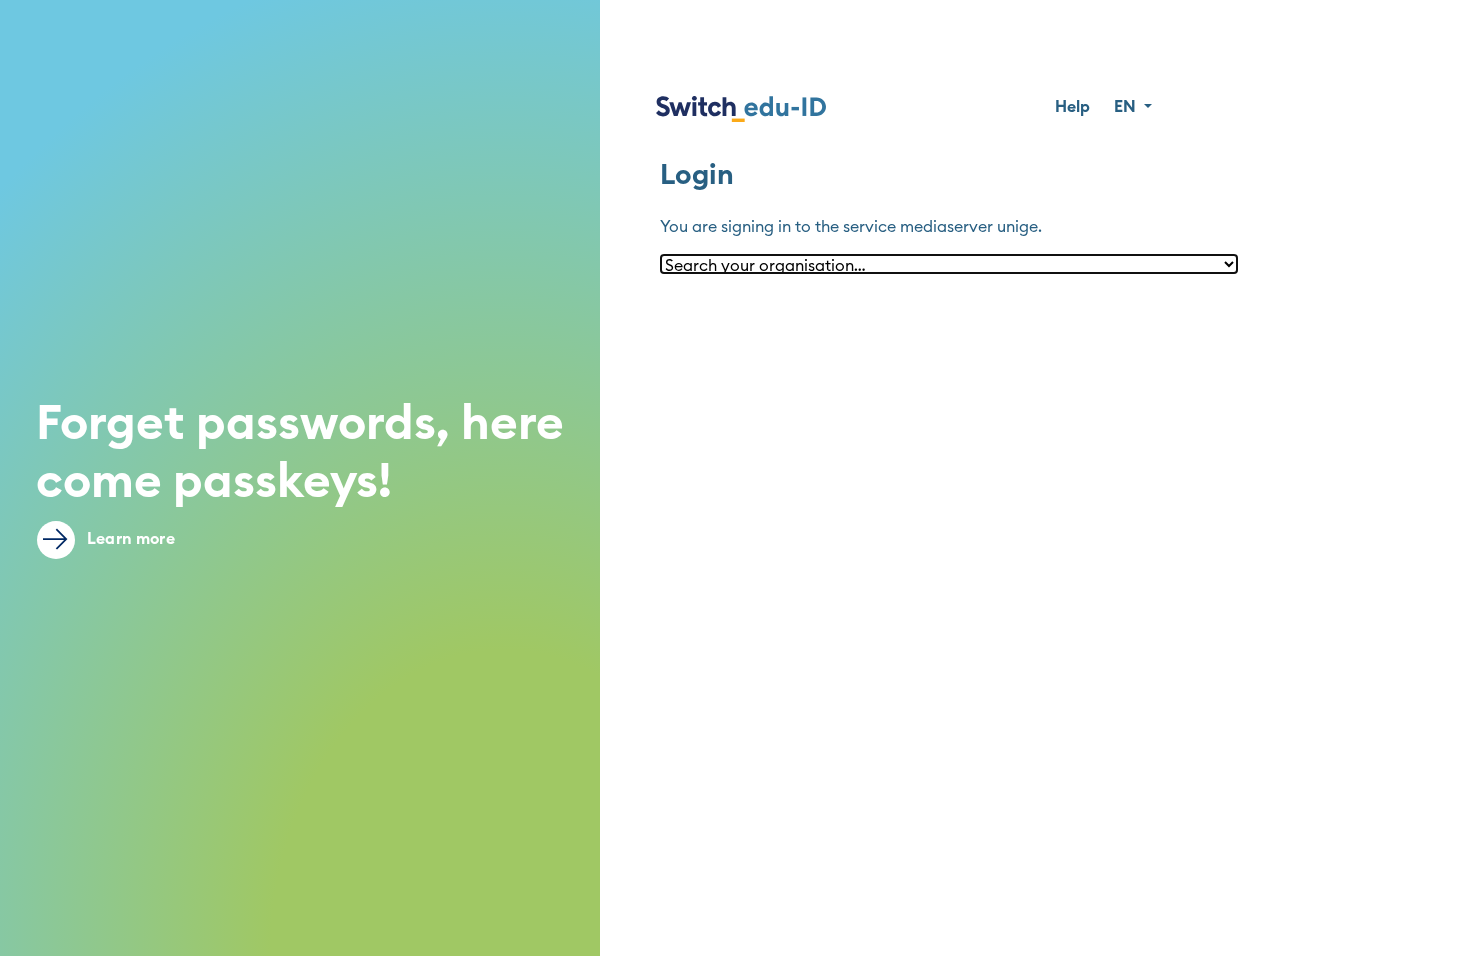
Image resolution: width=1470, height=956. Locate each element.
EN (1127, 107)
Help (1072, 107)
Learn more (129, 539)
